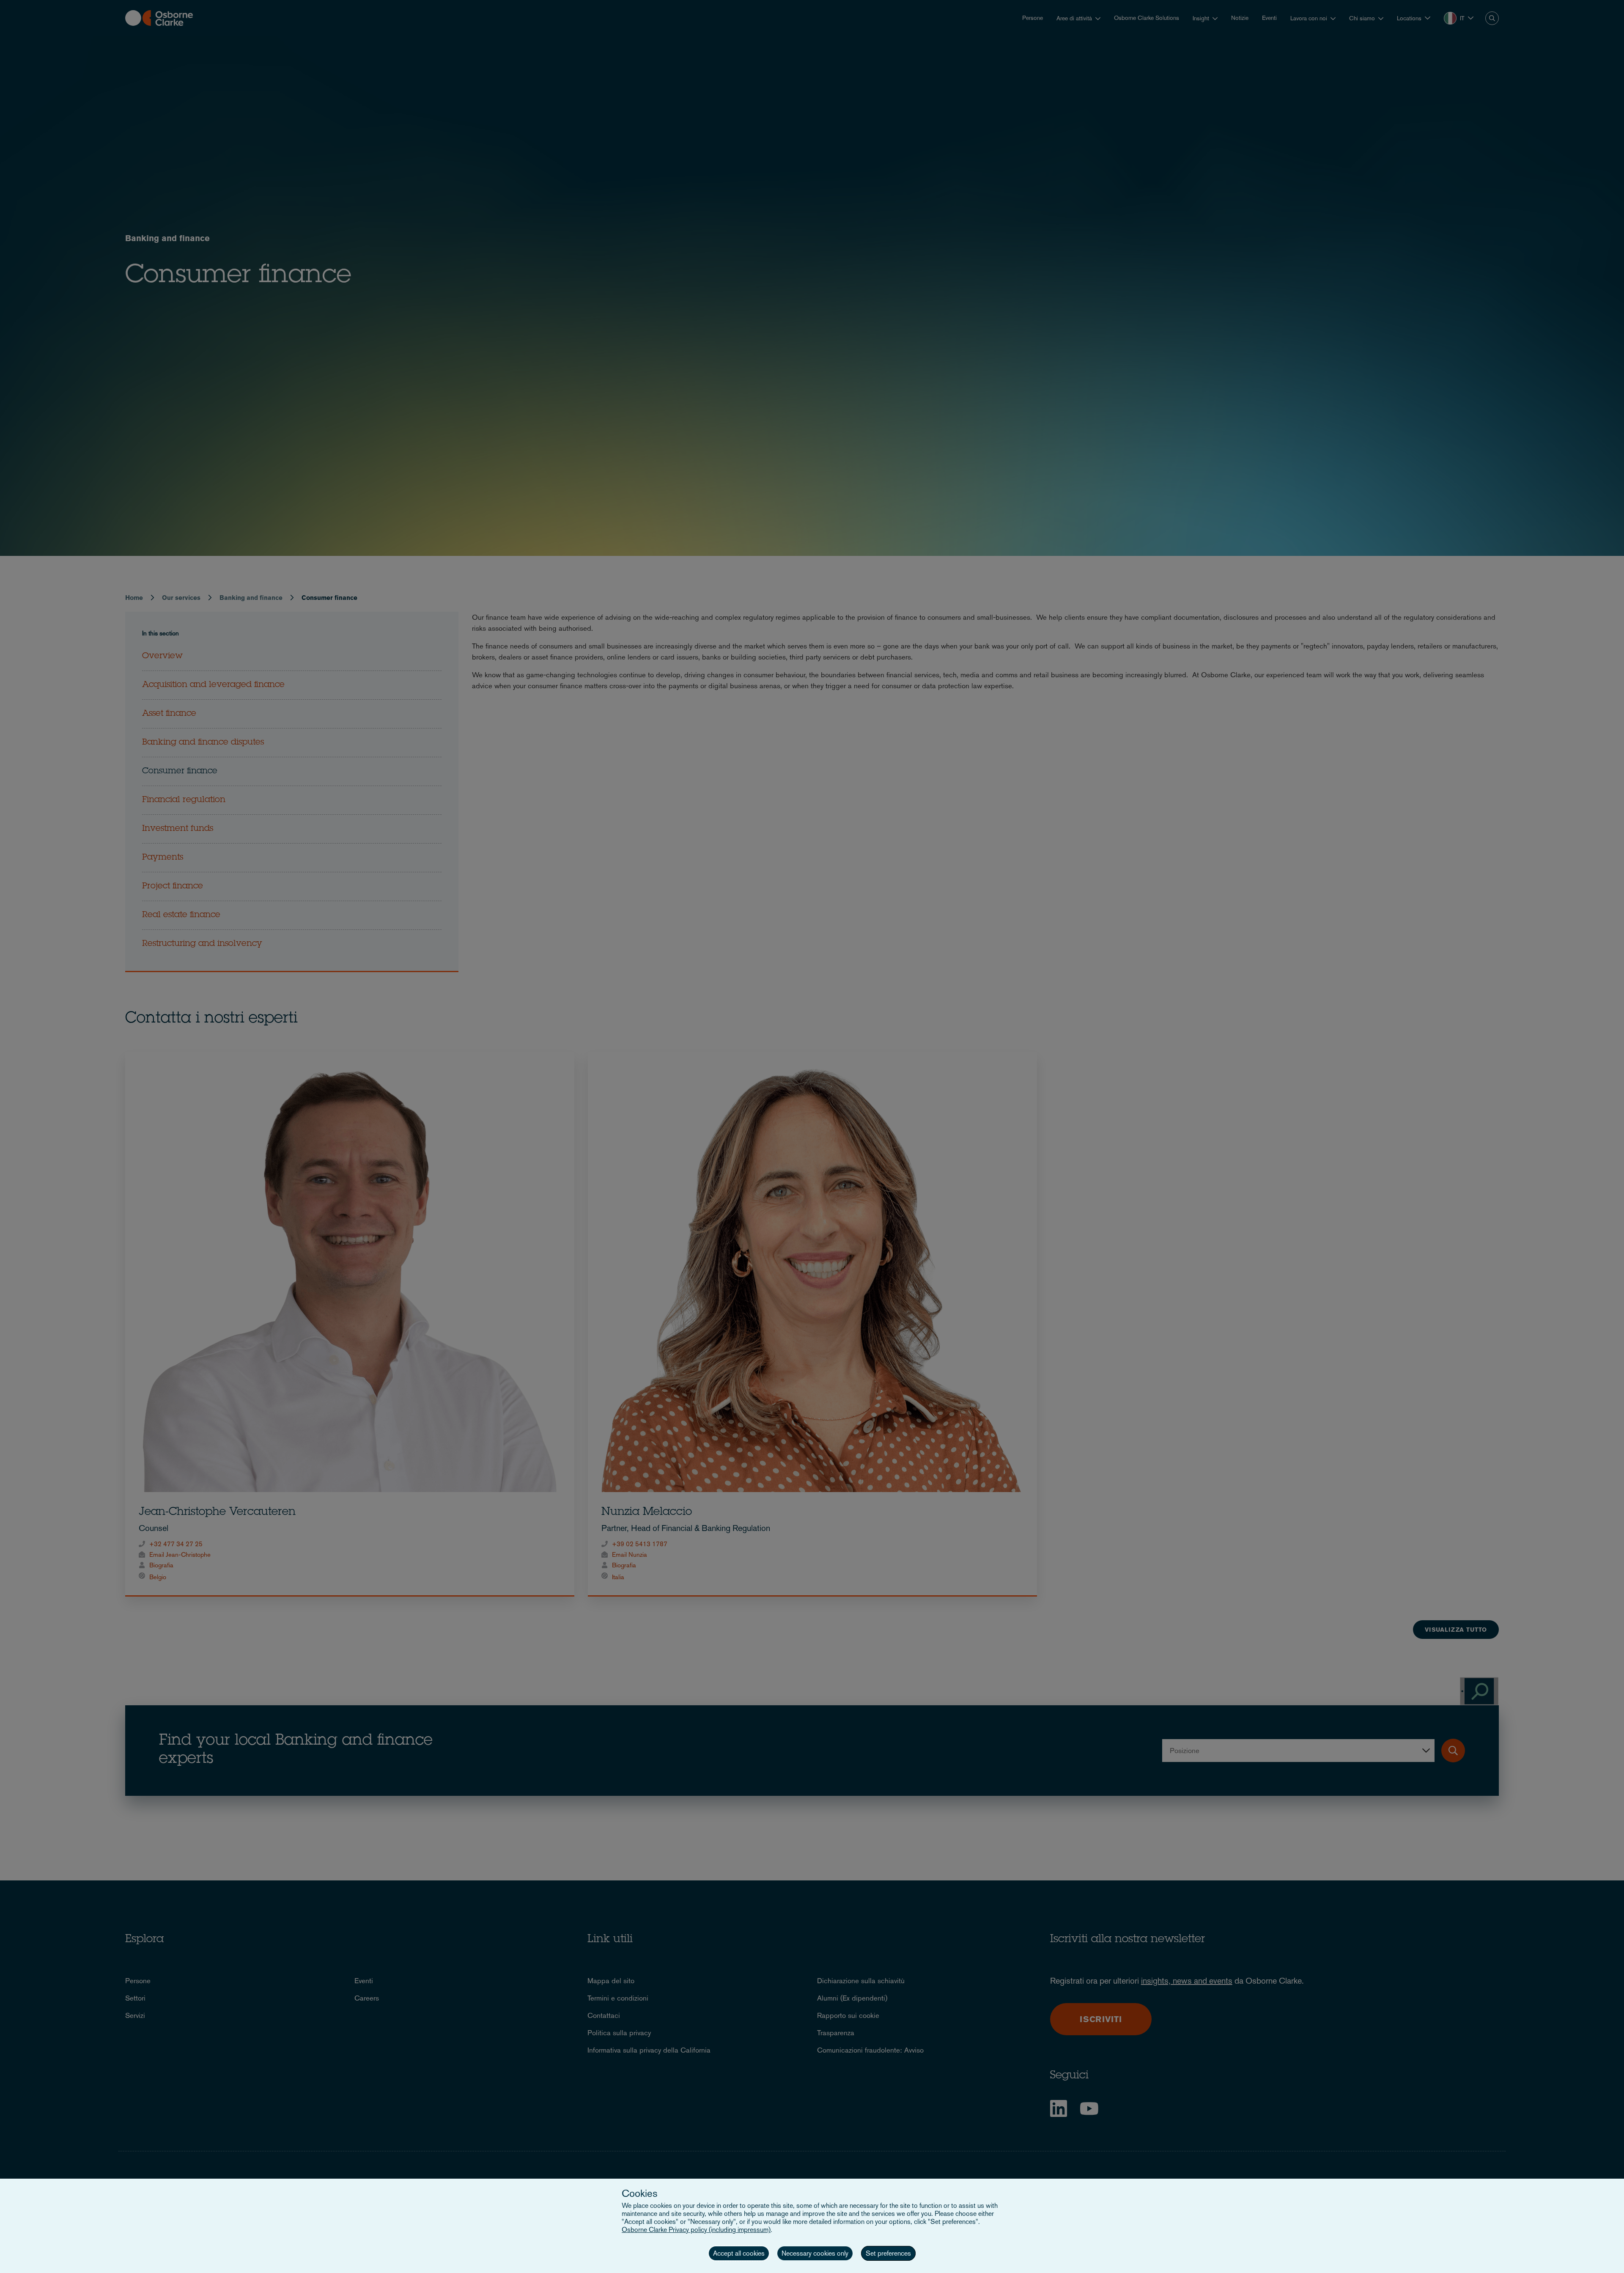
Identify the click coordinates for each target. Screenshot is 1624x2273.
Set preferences (888, 2253)
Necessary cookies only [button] (815, 2253)
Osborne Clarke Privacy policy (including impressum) (696, 2230)
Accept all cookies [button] (739, 2253)
